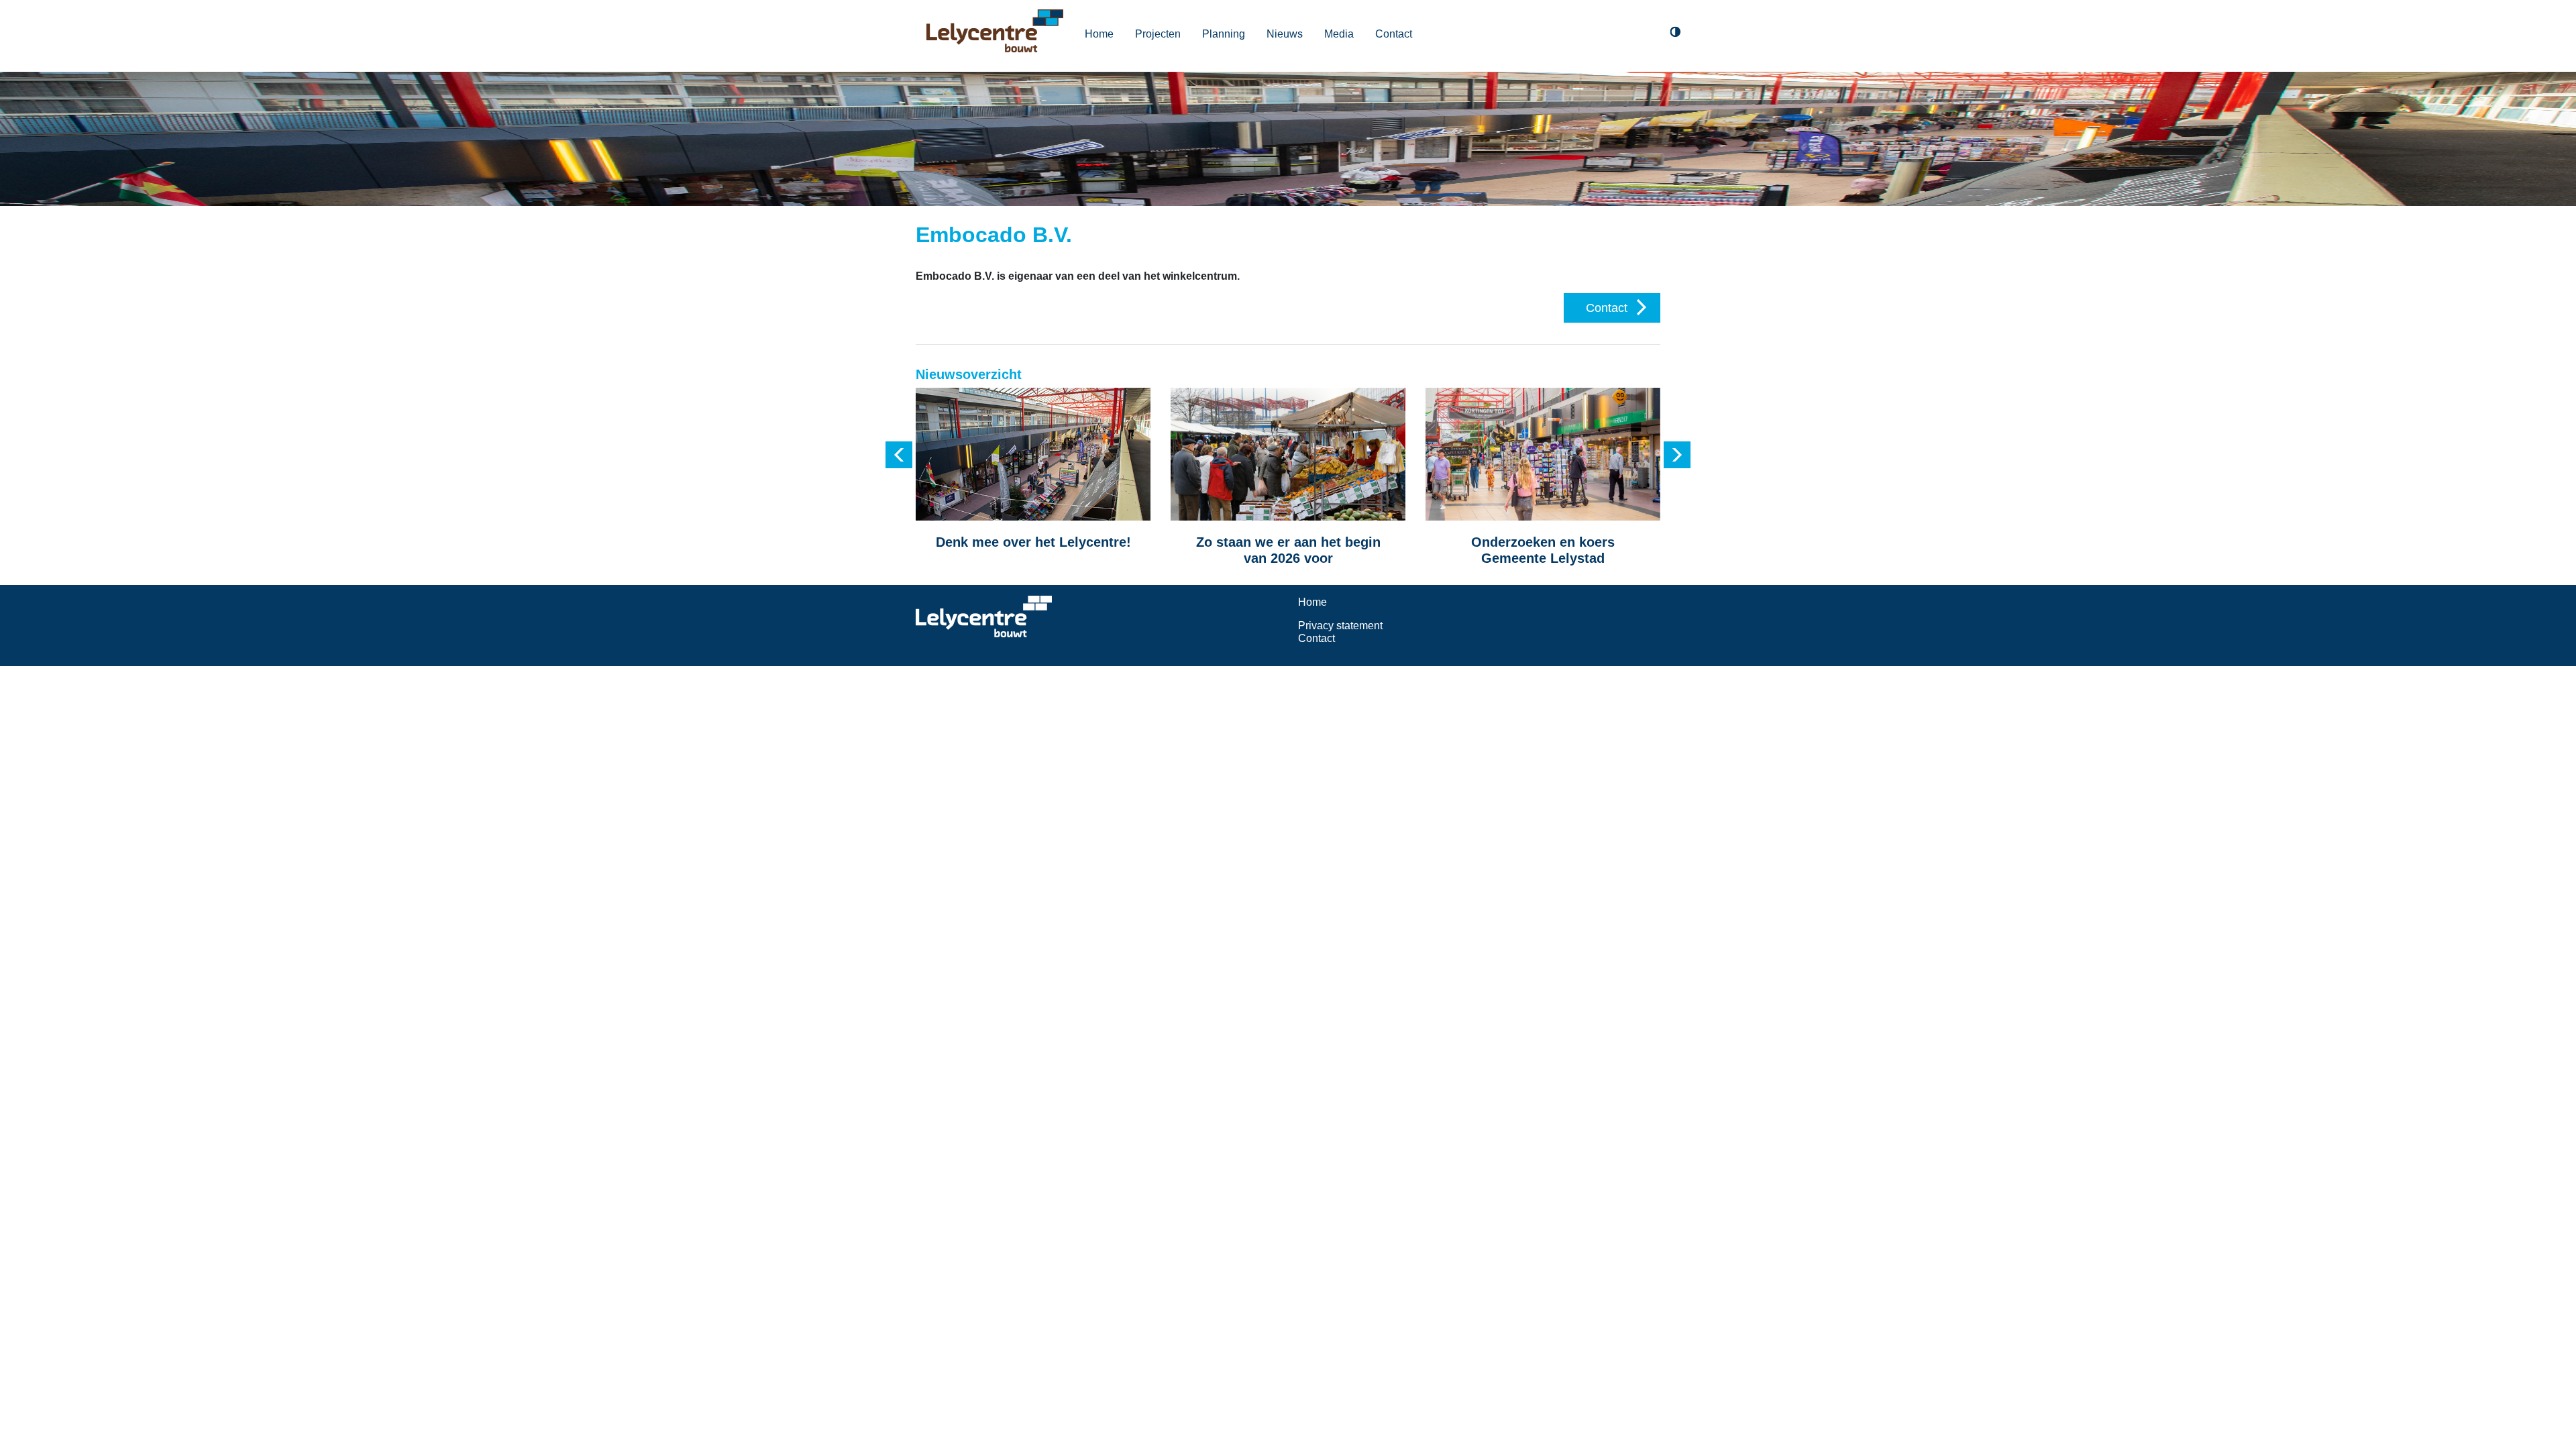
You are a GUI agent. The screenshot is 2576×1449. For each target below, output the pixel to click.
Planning (1224, 34)
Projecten (1158, 34)
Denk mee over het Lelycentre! (1033, 542)
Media (1339, 34)
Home (1099, 34)
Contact (1394, 34)
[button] (899, 455)
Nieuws (1285, 34)
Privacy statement (1340, 626)
